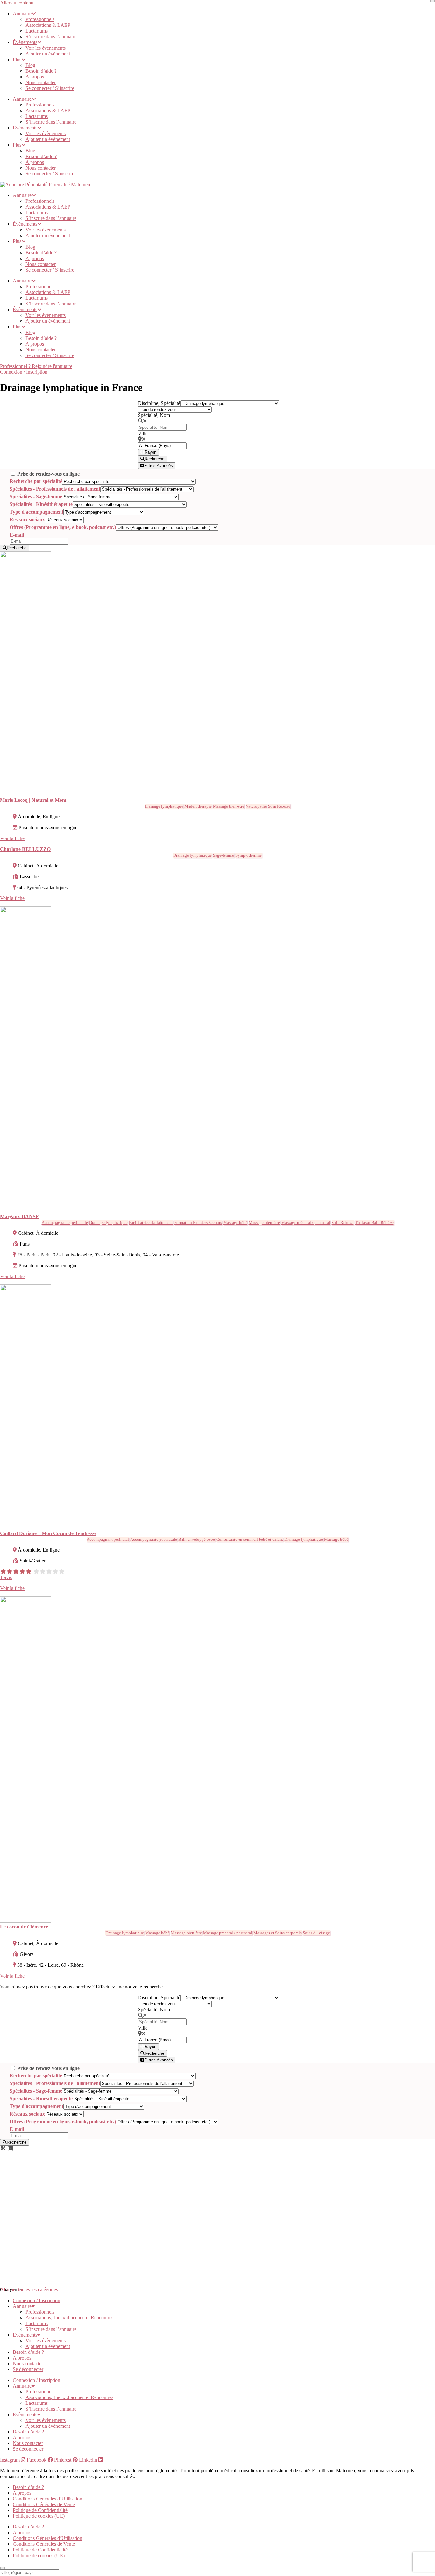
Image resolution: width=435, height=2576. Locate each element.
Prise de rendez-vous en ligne (48, 474)
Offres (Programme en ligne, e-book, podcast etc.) (63, 527)
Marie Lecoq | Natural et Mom (33, 800)
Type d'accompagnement (36, 512)
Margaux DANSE (20, 1216)
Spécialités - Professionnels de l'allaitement (55, 489)
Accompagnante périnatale (65, 1222)
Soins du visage (316, 1933)
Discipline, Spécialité (159, 403)
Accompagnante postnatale (154, 1539)
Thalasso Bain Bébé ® (374, 1222)
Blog (30, 65)
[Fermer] (432, 1)
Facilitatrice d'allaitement (151, 1222)
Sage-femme (224, 855)
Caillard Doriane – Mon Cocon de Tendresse (48, 1533)
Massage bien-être (229, 806)
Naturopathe (256, 806)
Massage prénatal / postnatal (306, 1222)
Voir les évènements (46, 48)
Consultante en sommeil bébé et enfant (250, 1539)
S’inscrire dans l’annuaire (51, 37)
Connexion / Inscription (36, 2300)
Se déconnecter (28, 2369)
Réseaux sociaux (27, 520)
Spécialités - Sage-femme (36, 497)
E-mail (17, 535)
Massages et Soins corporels (278, 1933)
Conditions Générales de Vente (44, 2504)
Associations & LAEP (48, 25)
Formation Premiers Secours (198, 1222)
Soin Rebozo (279, 806)
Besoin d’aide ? (41, 71)
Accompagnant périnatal (108, 1539)
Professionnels (40, 19)
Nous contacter (41, 82)
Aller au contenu (17, 3)
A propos (35, 77)
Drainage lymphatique (164, 806)
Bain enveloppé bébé (197, 1539)
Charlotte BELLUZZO (25, 849)
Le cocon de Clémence (24, 1927)
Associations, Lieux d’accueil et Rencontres (69, 2318)
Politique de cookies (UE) (39, 2516)
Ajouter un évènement (48, 54)
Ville (143, 433)
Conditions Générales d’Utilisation (47, 2499)
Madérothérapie (198, 806)
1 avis (6, 1577)
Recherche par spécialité (36, 481)
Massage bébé (235, 1222)
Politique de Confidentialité (40, 2510)
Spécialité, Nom (154, 415)
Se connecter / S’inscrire (50, 88)
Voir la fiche (12, 838)
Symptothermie (249, 855)
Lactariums (37, 31)
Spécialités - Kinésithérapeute (41, 504)
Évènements (25, 42)
